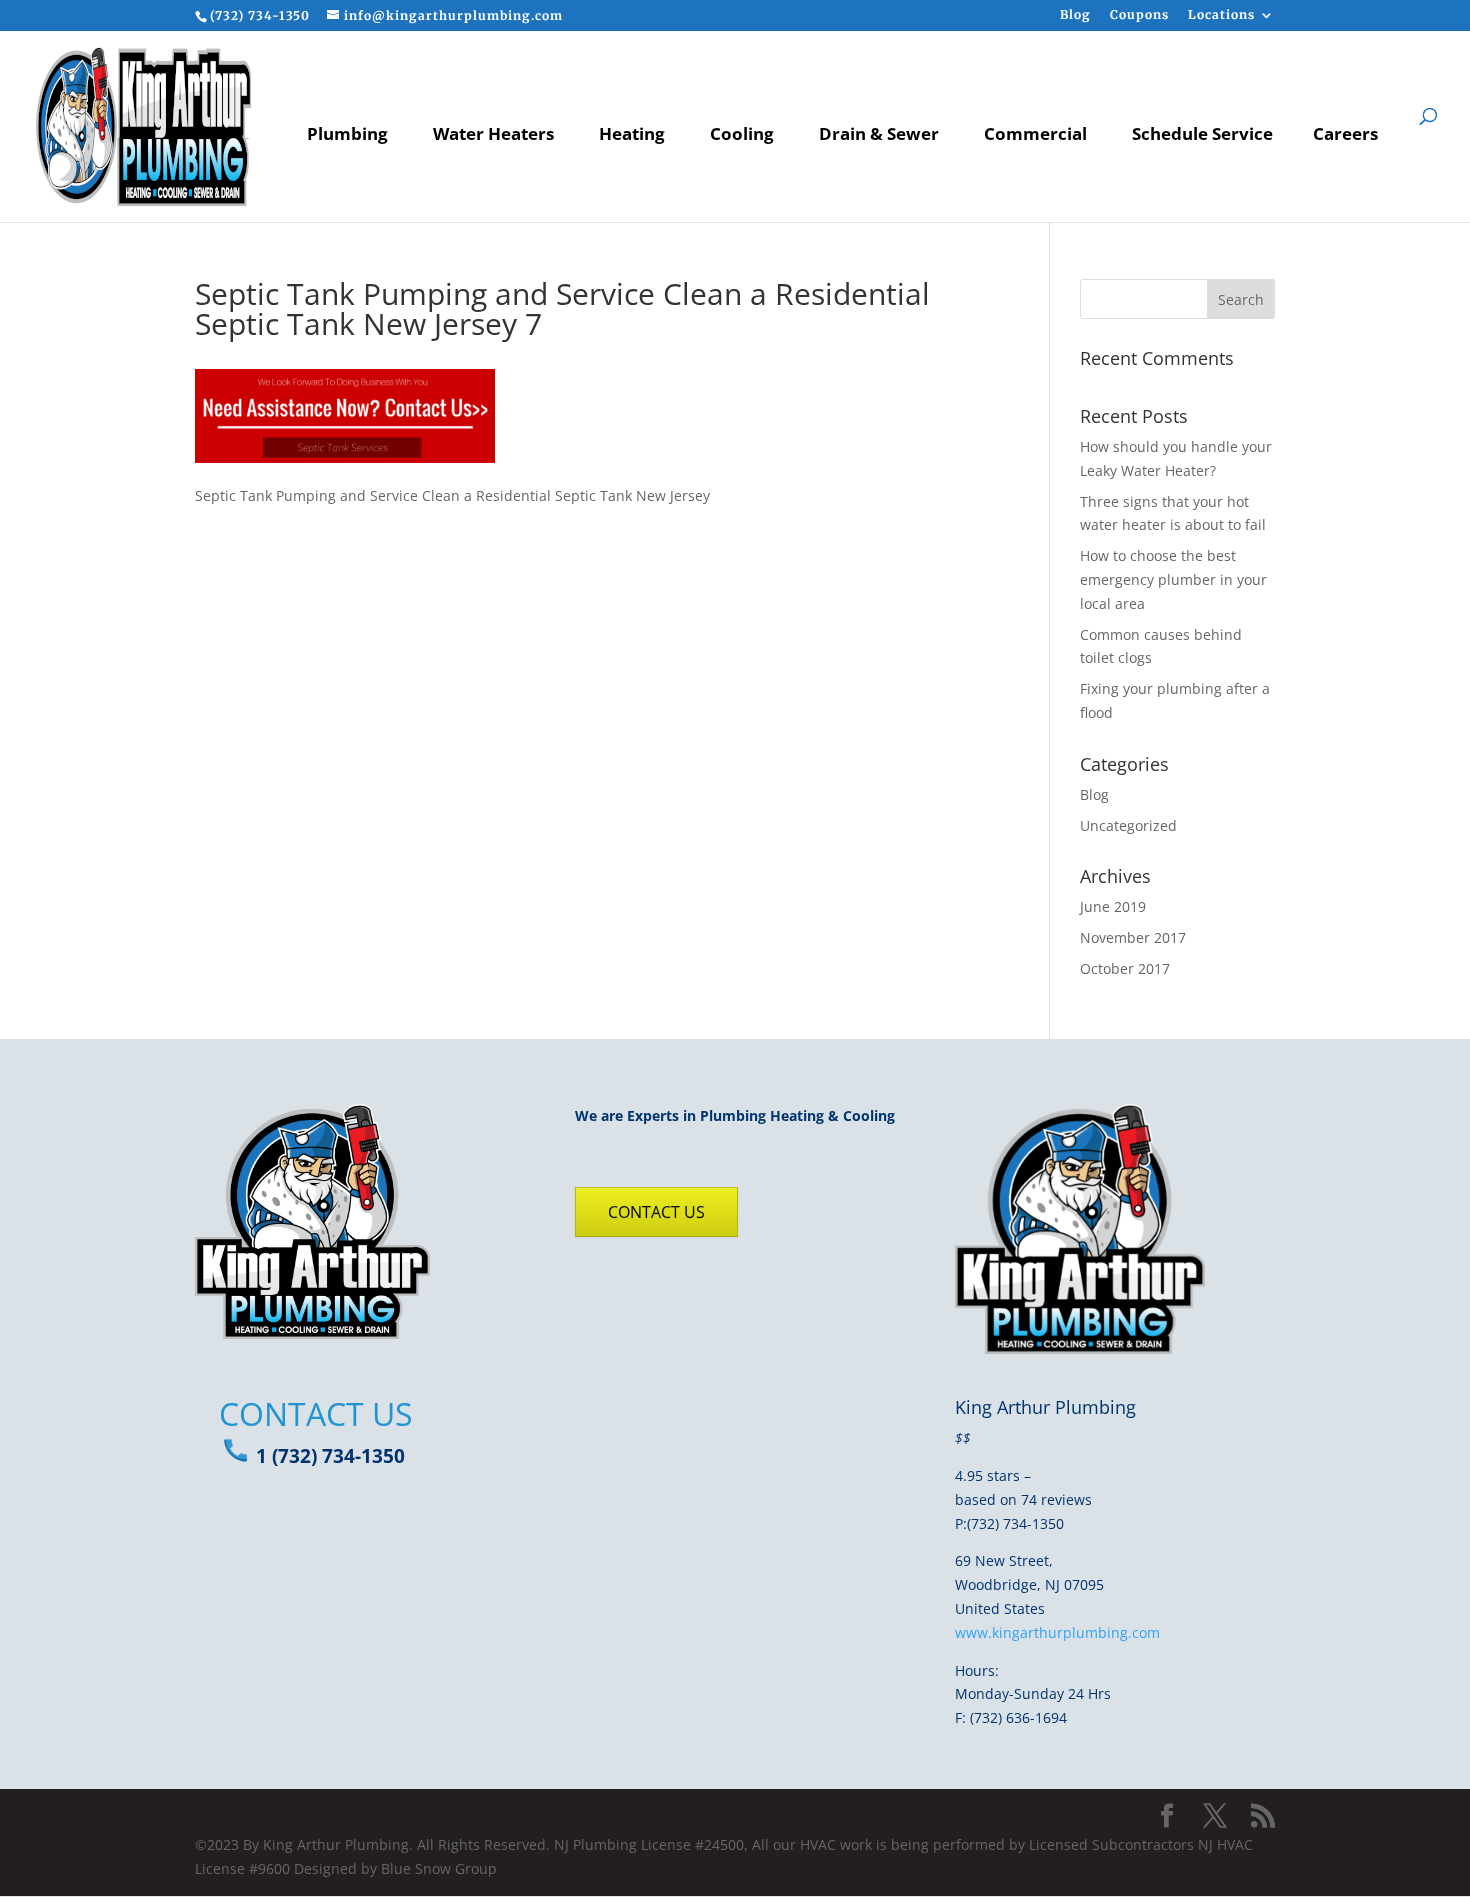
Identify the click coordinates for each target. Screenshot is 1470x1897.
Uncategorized (1128, 825)
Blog (1075, 15)
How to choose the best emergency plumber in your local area (1173, 579)
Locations (1221, 15)
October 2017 (1125, 968)
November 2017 (1133, 937)
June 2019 (1113, 906)
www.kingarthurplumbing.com (1057, 1632)
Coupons (1139, 15)
